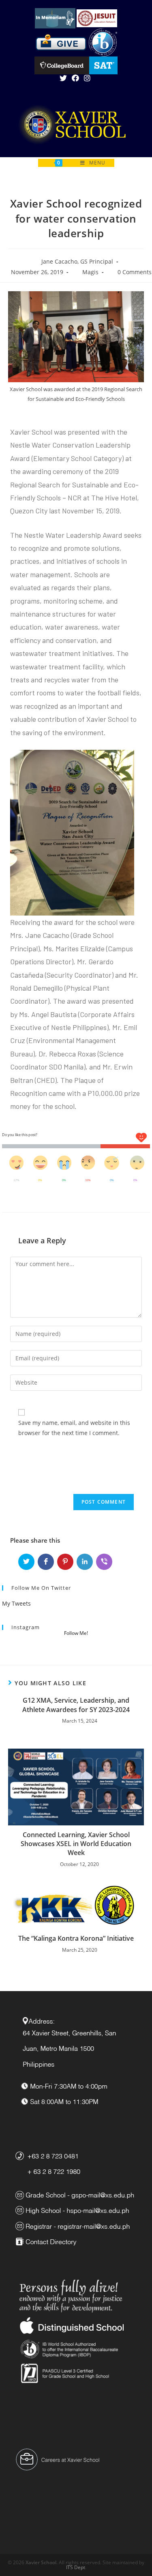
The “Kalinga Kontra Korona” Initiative (76, 1938)
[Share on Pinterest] (65, 1562)
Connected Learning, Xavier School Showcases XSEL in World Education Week (76, 1844)
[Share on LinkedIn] (85, 1562)
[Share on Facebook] (46, 1562)
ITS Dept (76, 2567)
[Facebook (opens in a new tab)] (75, 78)
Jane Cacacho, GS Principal (77, 261)
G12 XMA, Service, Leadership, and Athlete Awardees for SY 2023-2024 (76, 1705)
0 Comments (135, 272)
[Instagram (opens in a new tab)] (87, 78)
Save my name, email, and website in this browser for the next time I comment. (74, 1428)
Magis (90, 272)
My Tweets (16, 1603)
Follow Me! (76, 1633)
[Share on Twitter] (26, 1562)
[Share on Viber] (104, 1562)
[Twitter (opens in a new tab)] (64, 78)
